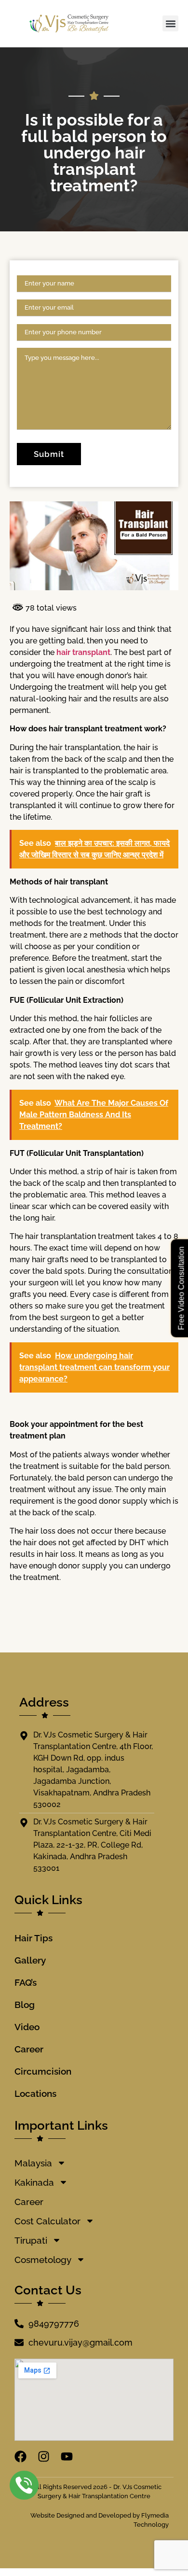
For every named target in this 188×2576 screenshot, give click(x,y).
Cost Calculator (47, 2221)
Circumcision (43, 2071)
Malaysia (33, 2163)
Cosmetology (43, 2260)
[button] (170, 23)
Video (27, 2027)
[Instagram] (44, 2456)
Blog (25, 2005)
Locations (35, 2093)
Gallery (30, 1960)
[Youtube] (67, 2456)
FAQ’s (26, 1982)
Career (29, 2049)
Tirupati (31, 2240)
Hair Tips (34, 1938)
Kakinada (34, 2182)
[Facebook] (20, 2456)
